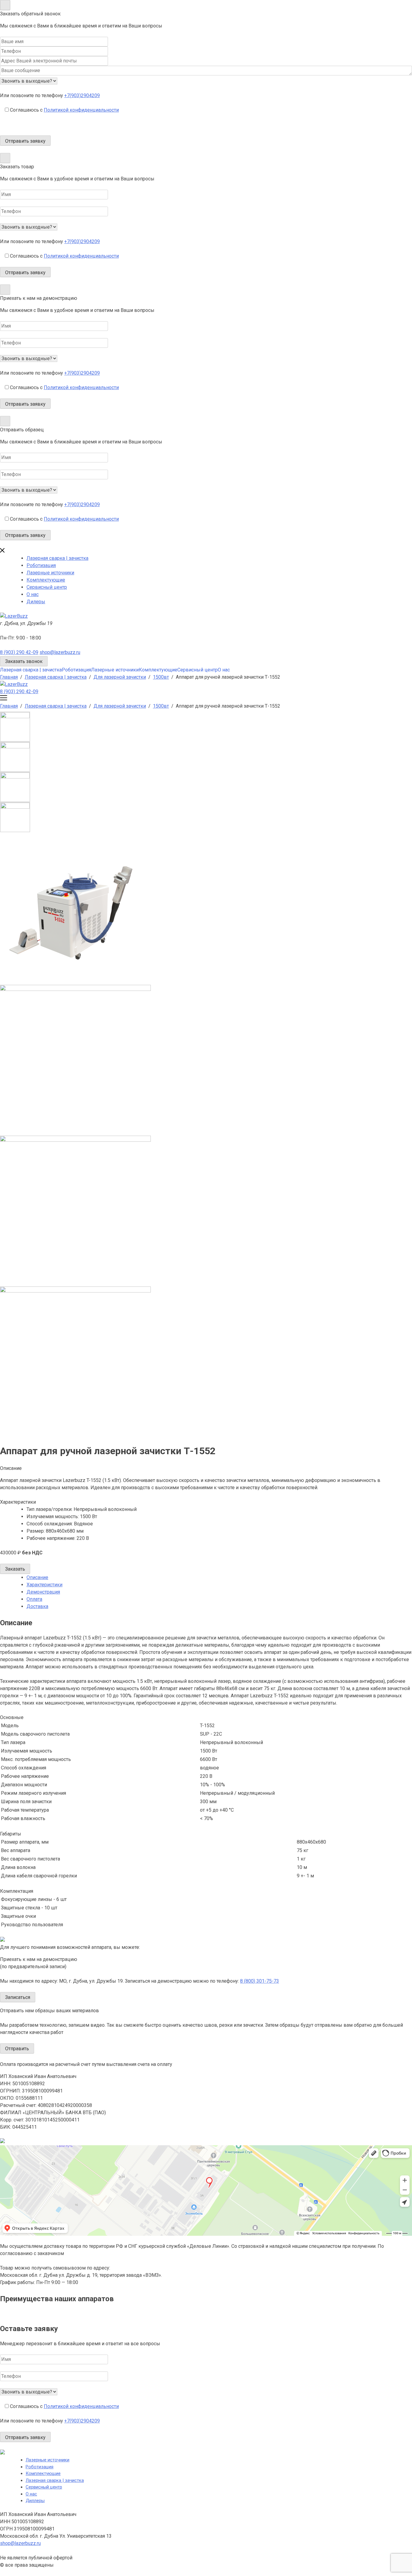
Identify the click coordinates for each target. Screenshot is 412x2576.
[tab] (219, 1578)
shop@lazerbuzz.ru (60, 652)
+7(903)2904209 (82, 95)
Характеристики (44, 1585)
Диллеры (35, 2501)
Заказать (15, 1569)
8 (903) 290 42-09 (19, 652)
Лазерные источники (50, 573)
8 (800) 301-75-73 (260, 1981)
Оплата (34, 1599)
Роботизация (41, 565)
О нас (33, 594)
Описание (37, 1577)
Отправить (17, 2049)
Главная (9, 677)
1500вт (161, 677)
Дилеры (36, 602)
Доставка (37, 1606)
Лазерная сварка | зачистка (57, 558)
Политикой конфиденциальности (81, 110)
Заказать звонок (24, 661)
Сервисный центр (47, 587)
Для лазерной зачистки (120, 677)
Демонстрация (43, 1592)
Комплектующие (46, 580)
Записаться (18, 1997)
